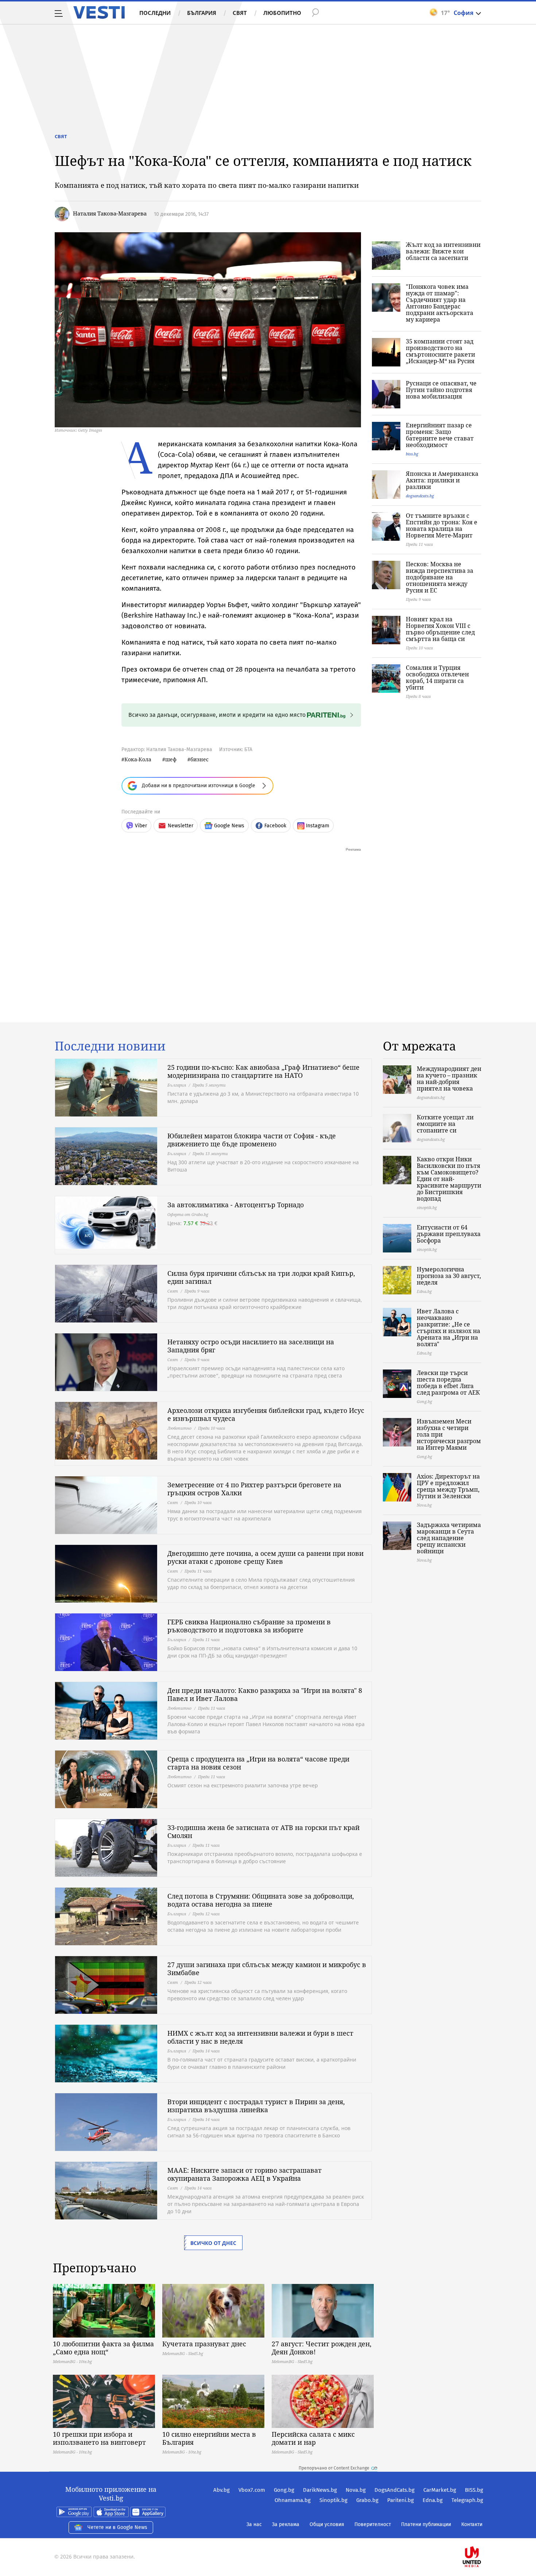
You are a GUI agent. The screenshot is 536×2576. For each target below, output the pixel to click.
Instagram (318, 826)
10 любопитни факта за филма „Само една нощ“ (103, 2348)
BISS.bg (474, 2490)
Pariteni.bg (401, 2500)
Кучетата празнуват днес (204, 2344)
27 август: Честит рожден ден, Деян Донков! (322, 2348)
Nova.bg (356, 2490)
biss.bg (412, 454)
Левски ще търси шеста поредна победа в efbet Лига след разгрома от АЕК (448, 1383)
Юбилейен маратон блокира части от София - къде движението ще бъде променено (252, 1140)
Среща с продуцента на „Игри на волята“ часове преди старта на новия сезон (258, 1763)
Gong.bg (284, 2490)
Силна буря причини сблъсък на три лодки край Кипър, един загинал (261, 1277)
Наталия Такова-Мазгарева (110, 213)
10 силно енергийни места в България (209, 2438)
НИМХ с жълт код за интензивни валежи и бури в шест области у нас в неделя (260, 2037)
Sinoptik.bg (333, 2500)
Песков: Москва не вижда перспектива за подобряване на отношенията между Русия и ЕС (440, 577)
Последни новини (110, 1046)
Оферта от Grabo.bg (188, 1214)
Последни (155, 13)
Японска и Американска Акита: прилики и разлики (442, 480)
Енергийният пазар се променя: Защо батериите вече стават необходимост (440, 435)
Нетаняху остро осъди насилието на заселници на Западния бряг (251, 1346)
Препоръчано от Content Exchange (334, 2468)
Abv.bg (222, 2490)
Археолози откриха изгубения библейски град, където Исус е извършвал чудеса (266, 1414)
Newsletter (180, 826)
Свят (240, 13)
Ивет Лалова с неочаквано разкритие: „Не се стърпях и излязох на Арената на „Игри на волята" (448, 1328)
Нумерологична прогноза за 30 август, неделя (449, 1276)
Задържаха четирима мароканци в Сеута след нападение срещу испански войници (449, 1538)
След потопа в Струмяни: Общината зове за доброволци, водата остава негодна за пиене (261, 1900)
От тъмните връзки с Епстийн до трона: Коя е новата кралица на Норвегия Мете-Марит (442, 525)
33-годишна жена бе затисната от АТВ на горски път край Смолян (263, 1831)
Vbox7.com (252, 2490)
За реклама (286, 2524)
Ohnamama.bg (293, 2500)
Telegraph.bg (467, 2500)
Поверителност (373, 2524)
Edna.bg (433, 2500)
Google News (229, 826)
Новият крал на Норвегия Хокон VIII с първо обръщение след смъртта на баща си (440, 629)
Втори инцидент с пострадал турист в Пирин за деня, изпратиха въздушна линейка (256, 2106)
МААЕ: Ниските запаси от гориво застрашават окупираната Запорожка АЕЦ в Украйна (244, 2174)
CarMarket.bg (440, 2490)
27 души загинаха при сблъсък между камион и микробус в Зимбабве (267, 1969)
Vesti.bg (99, 12)
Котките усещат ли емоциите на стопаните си (445, 1124)
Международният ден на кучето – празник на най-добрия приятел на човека (449, 1079)
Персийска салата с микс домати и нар (313, 2438)
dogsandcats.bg (420, 496)
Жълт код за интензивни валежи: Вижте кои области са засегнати (443, 251)
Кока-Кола (138, 759)
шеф (171, 759)
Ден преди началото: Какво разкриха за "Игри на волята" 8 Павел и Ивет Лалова (265, 1694)
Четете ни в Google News (117, 2527)
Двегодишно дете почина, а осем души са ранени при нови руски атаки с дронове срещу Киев (265, 1557)
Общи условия (327, 2524)
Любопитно (282, 13)
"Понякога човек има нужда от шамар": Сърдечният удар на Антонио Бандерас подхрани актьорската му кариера (440, 303)
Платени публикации (426, 2524)
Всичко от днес (213, 2243)
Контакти (472, 2524)
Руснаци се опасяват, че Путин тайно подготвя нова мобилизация (441, 390)
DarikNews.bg (320, 2490)
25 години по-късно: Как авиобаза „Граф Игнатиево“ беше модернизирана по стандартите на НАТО (263, 1071)
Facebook (275, 826)
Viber (141, 826)
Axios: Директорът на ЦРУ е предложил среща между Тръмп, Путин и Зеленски (448, 1486)
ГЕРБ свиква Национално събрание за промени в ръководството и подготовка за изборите (249, 1626)
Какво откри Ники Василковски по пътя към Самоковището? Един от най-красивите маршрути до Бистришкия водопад (449, 1179)
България (202, 13)
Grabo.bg (367, 2500)
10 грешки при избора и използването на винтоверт (99, 2438)
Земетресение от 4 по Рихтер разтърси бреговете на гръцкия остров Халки (254, 1489)
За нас (254, 2524)
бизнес (199, 759)
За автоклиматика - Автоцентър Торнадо (236, 1205)
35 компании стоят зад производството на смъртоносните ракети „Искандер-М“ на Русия (440, 351)
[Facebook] (482, 2534)
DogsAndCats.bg (395, 2490)
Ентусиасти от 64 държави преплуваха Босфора (449, 1234)
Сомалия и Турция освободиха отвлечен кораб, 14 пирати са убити (437, 677)
